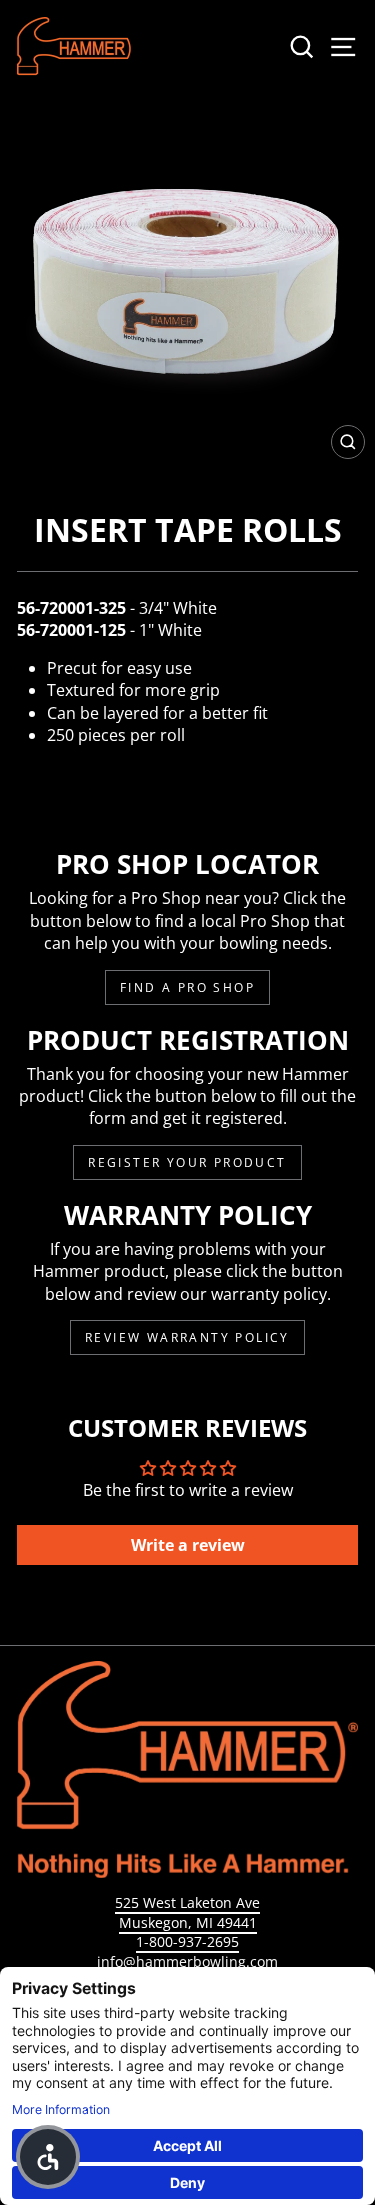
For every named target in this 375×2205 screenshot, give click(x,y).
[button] (48, 2157)
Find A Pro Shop (187, 987)
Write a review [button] (188, 1545)
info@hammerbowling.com (187, 1961)
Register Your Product (187, 1162)
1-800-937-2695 (187, 1941)
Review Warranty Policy (187, 1337)
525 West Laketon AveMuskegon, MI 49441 (187, 1912)
